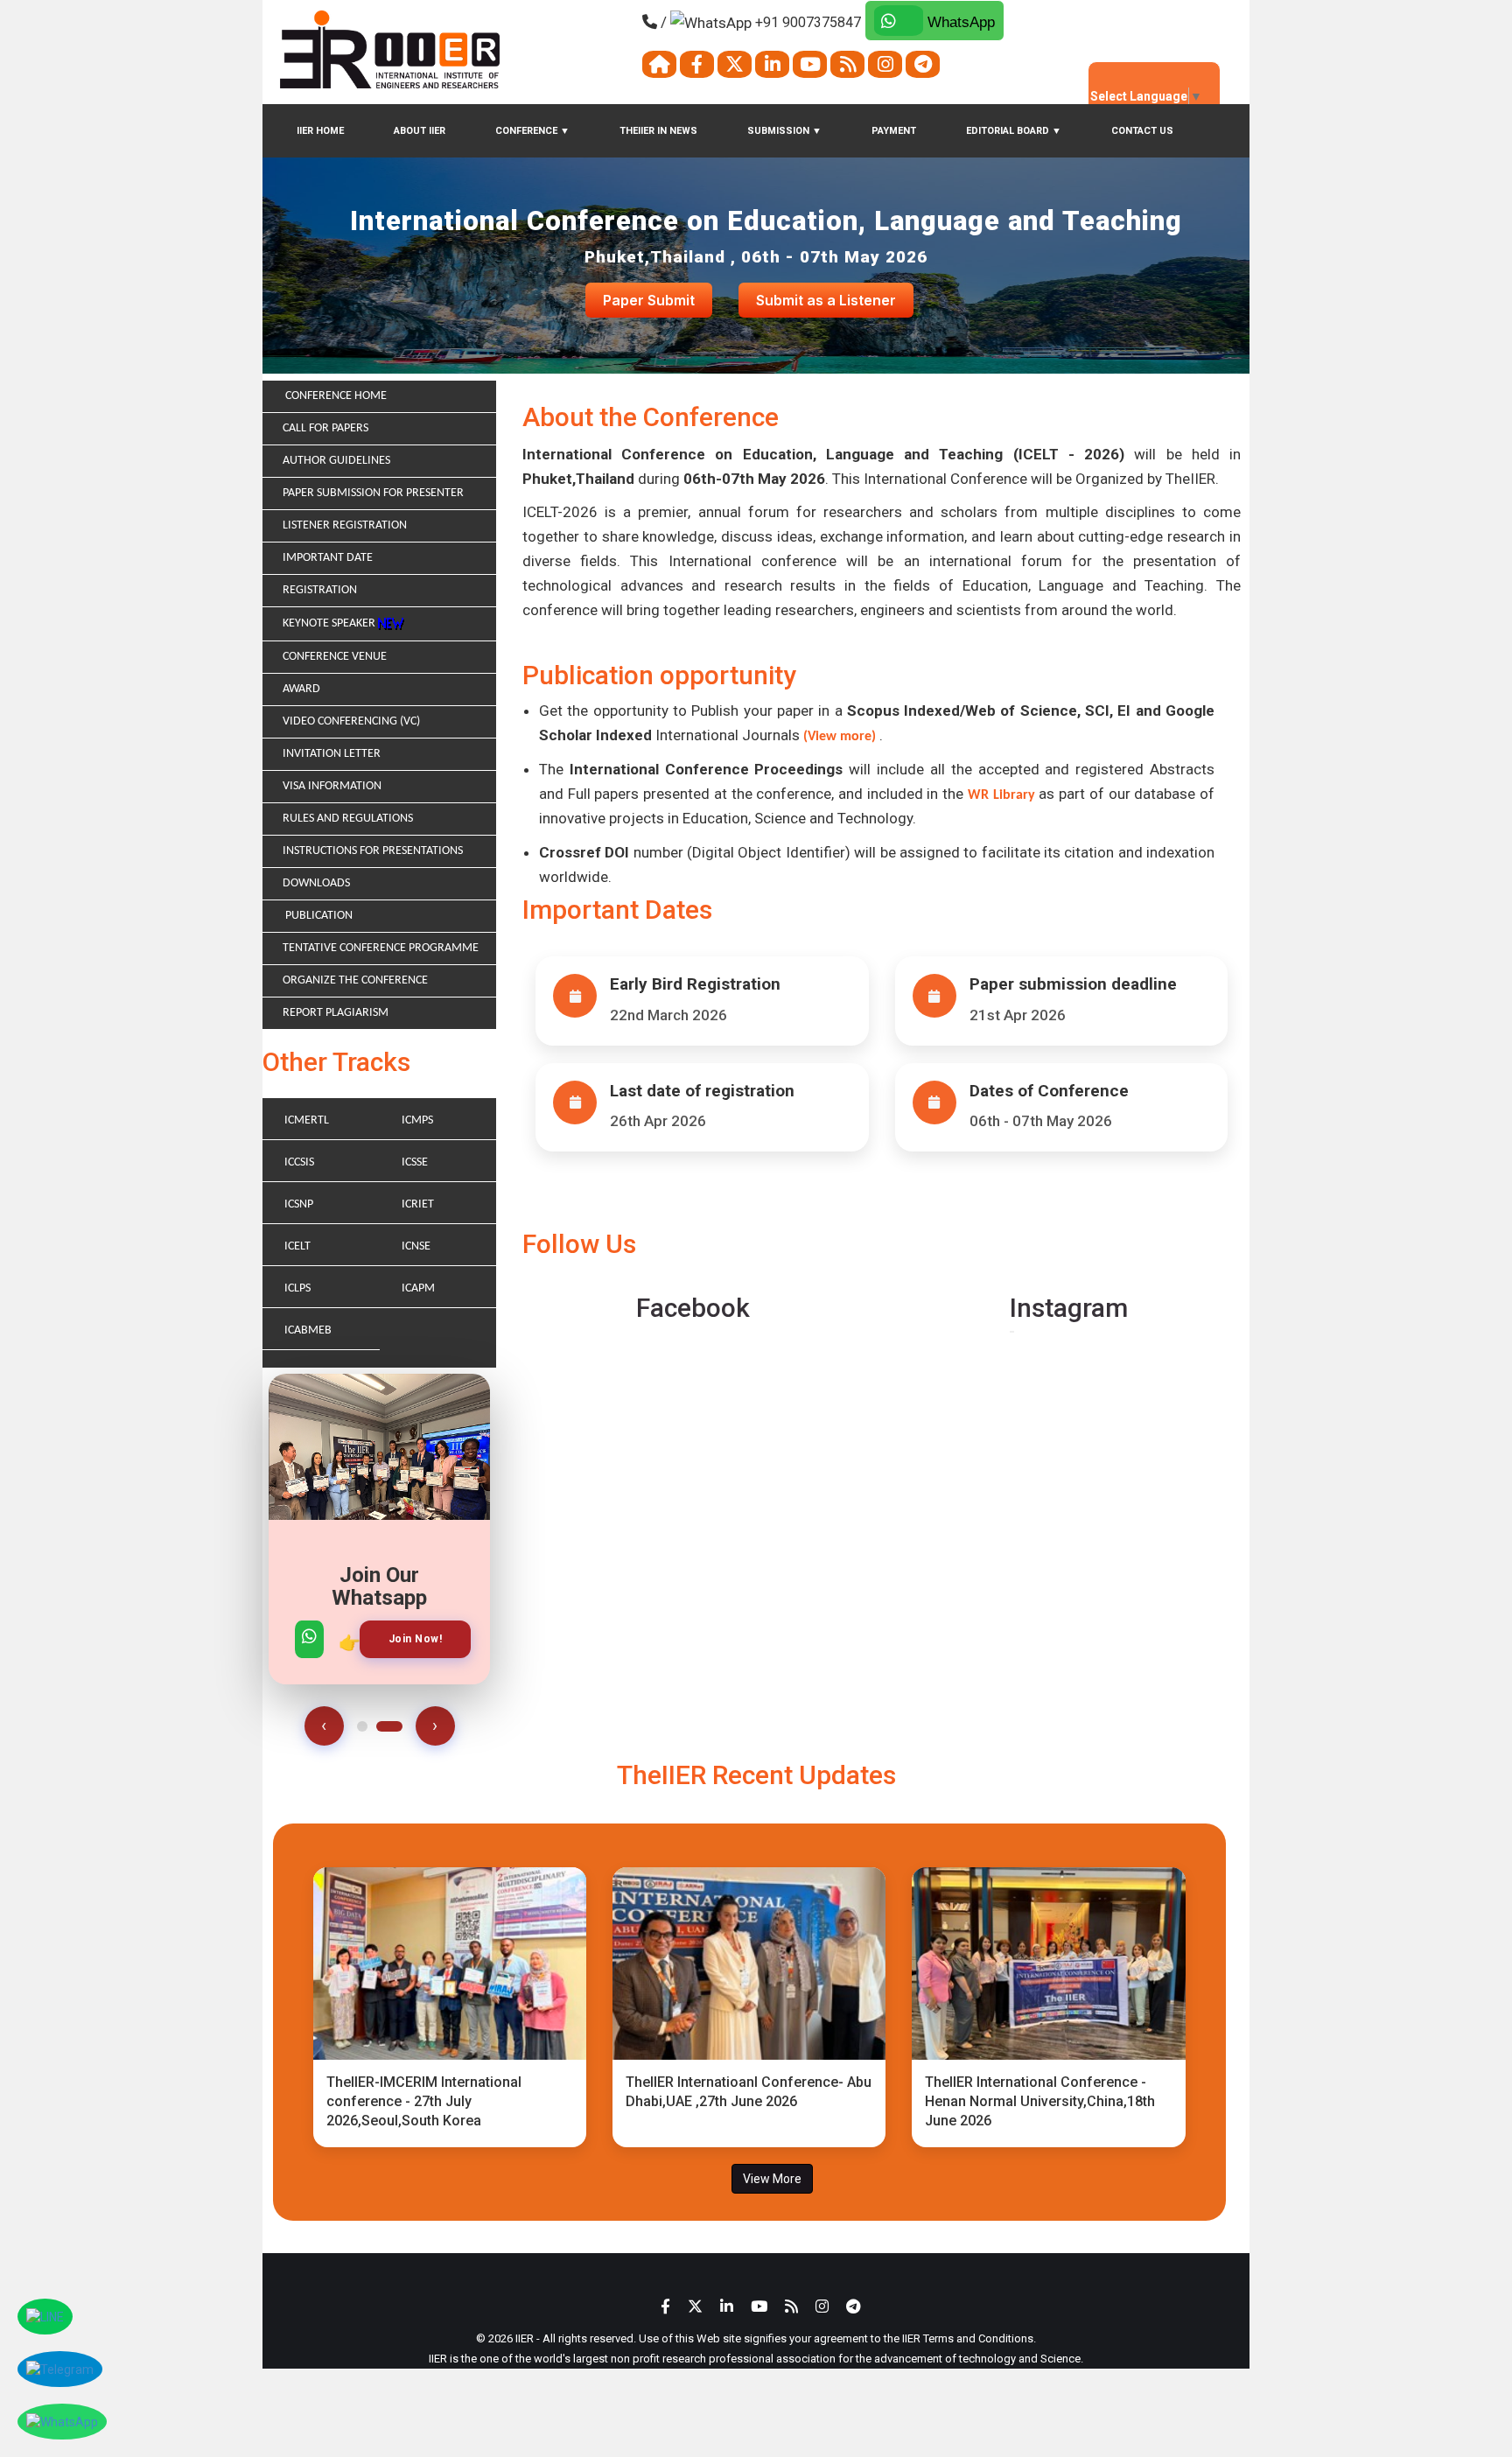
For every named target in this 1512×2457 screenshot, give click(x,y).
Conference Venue (335, 657)
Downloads (316, 883)
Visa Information (332, 786)
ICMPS (417, 1120)
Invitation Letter (332, 754)
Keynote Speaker (330, 623)
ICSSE (415, 1162)
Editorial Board (1014, 131)
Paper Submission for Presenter (373, 493)
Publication (318, 916)
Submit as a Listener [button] (826, 300)
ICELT (297, 1246)
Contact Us (1142, 131)
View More (772, 2179)
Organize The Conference (355, 980)
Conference (532, 131)
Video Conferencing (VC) (351, 721)
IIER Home (320, 131)
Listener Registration (345, 525)
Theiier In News (658, 131)
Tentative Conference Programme (381, 948)
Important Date (328, 558)
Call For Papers (325, 428)
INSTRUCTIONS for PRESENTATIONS (373, 851)
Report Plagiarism (336, 1013)
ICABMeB (308, 1330)
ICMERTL (307, 1120)
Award (301, 689)
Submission (784, 131)
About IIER (420, 131)
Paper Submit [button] (649, 300)
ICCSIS (299, 1162)
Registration (320, 590)
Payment (894, 131)
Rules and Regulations (348, 819)
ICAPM (418, 1288)
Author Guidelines (336, 461)
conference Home (335, 396)
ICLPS (297, 1288)
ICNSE (416, 1246)
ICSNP (299, 1204)
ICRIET (418, 1204)
